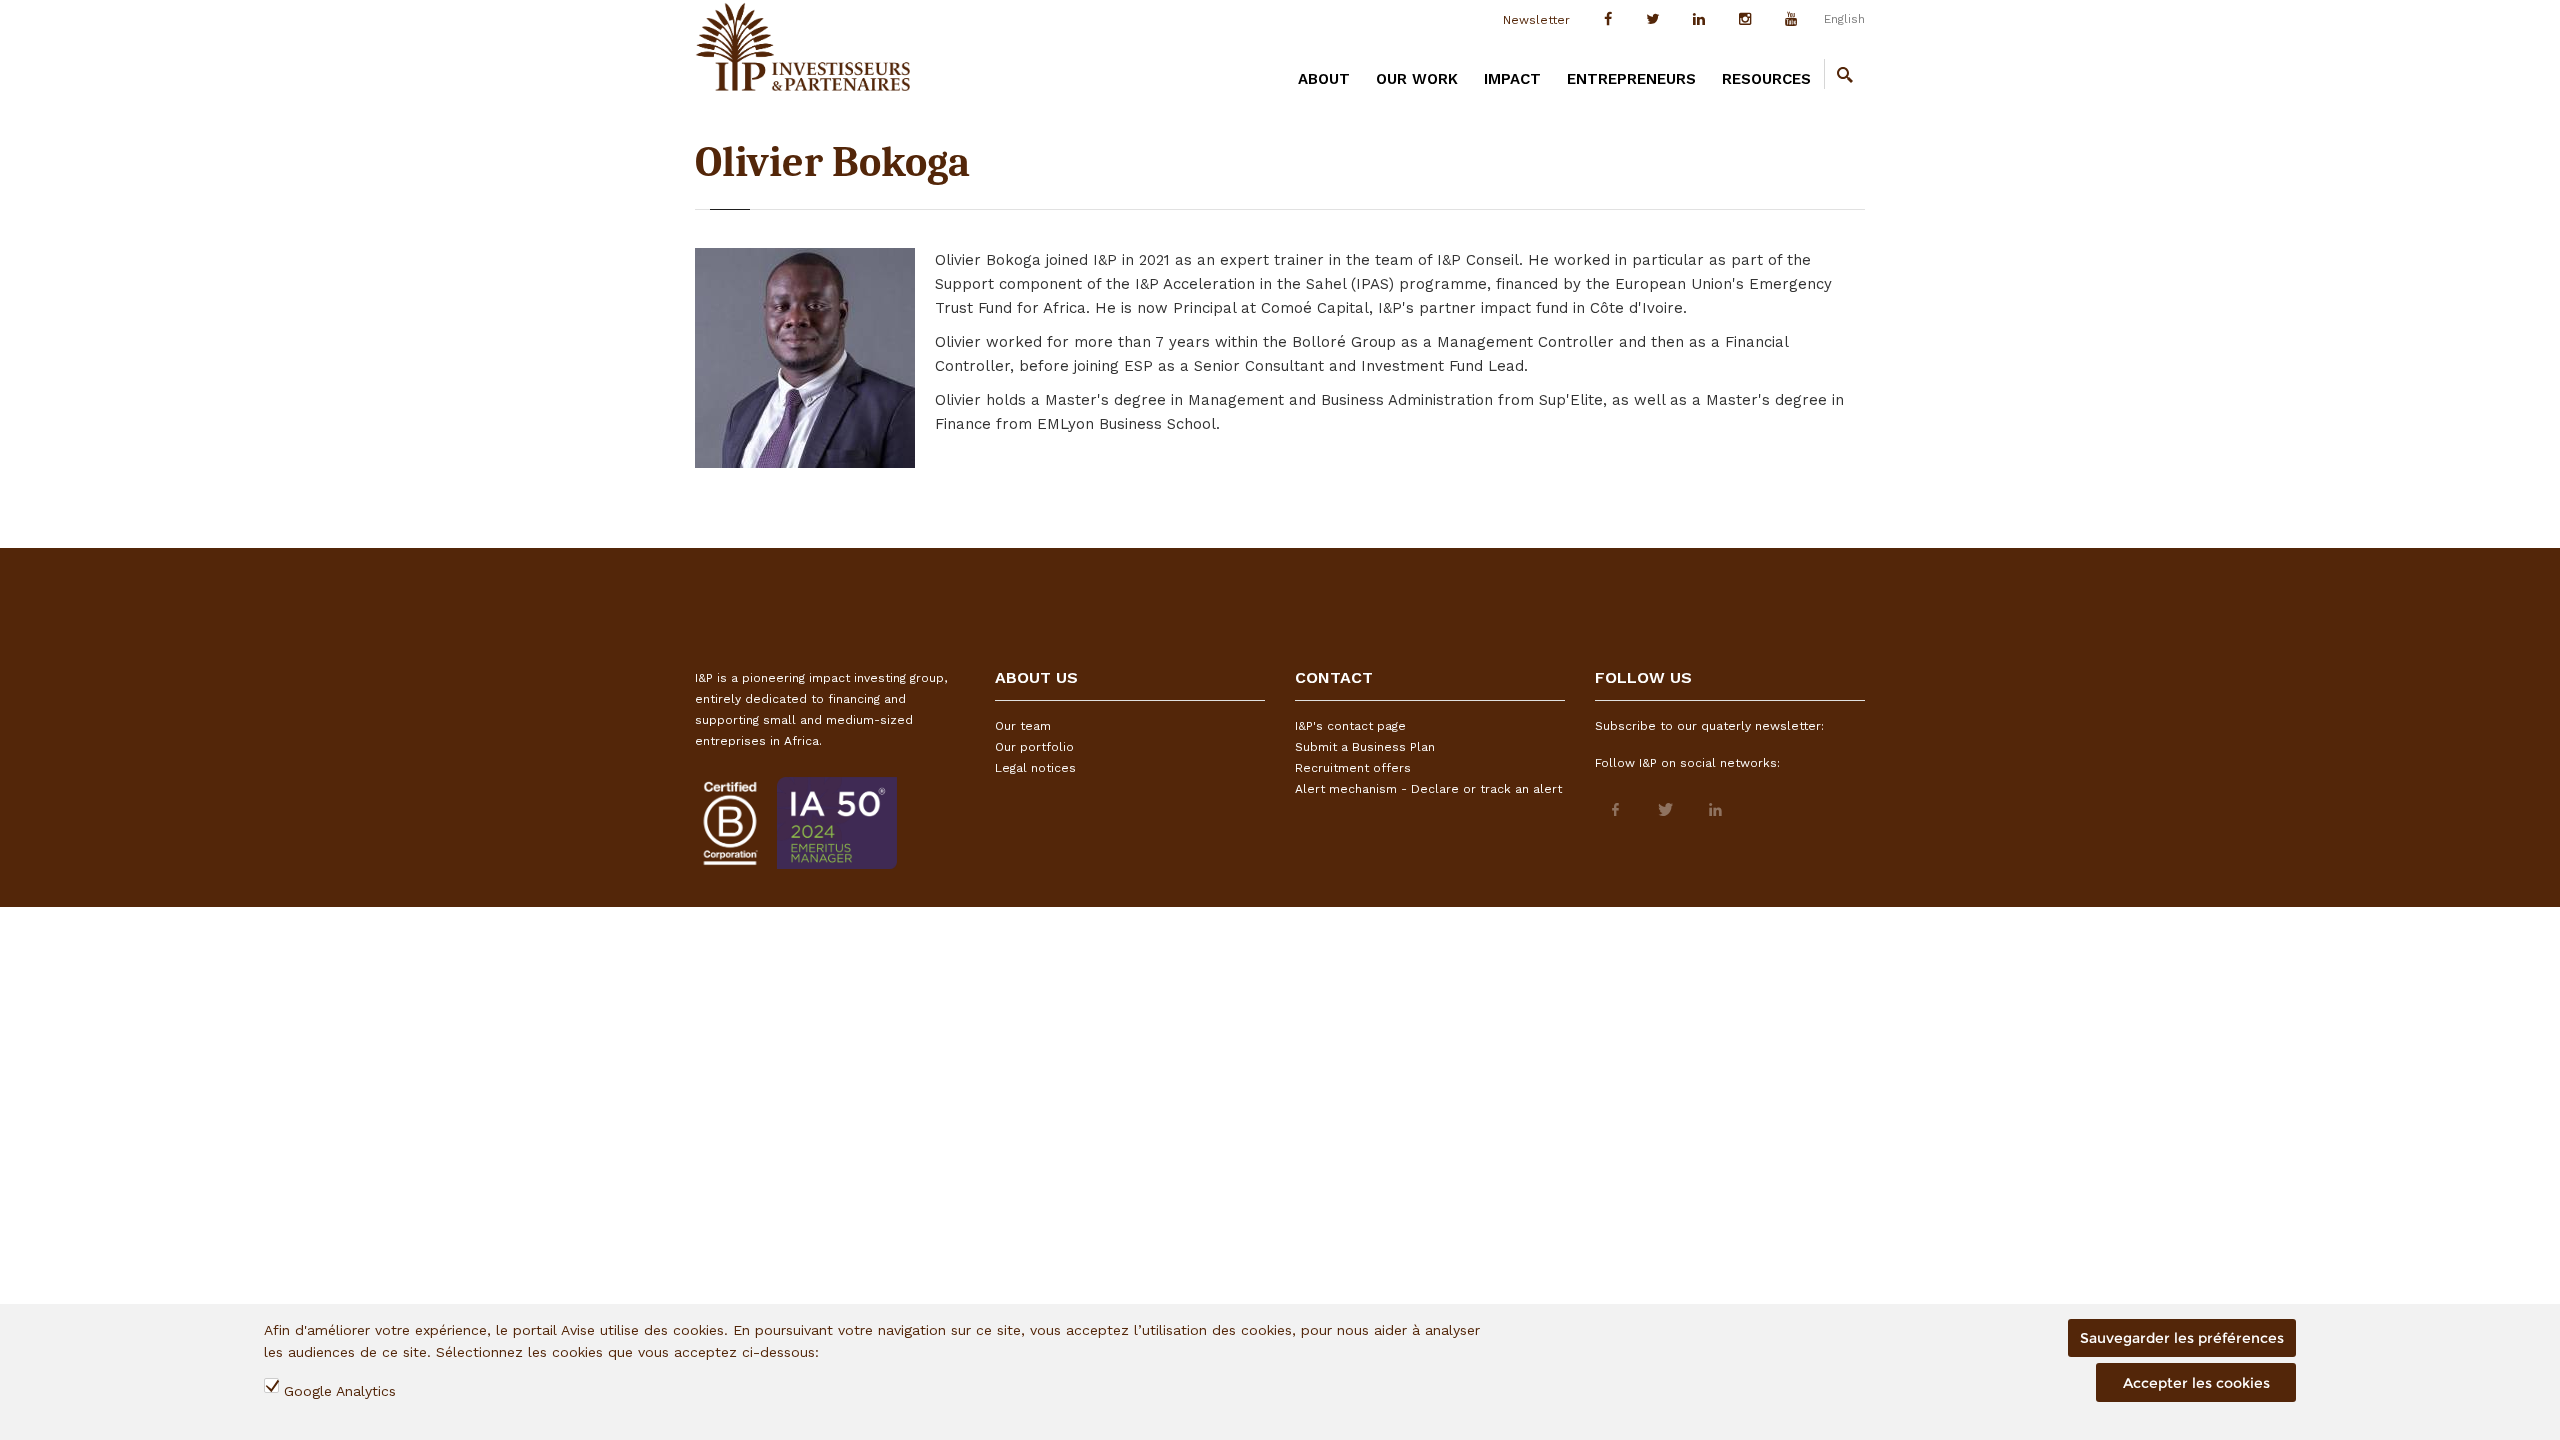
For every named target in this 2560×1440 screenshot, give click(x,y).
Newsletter (1536, 20)
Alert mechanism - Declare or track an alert (1428, 789)
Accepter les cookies (2196, 1383)
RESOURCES (1766, 79)
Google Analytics (340, 1391)
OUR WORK (1417, 79)
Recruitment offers (1353, 768)
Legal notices (1035, 768)
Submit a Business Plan (1365, 747)
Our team (1023, 726)
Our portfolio (1034, 747)
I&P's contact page (1350, 726)
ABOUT (1324, 79)
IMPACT (1512, 79)
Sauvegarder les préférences (2182, 1338)
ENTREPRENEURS (1631, 79)
